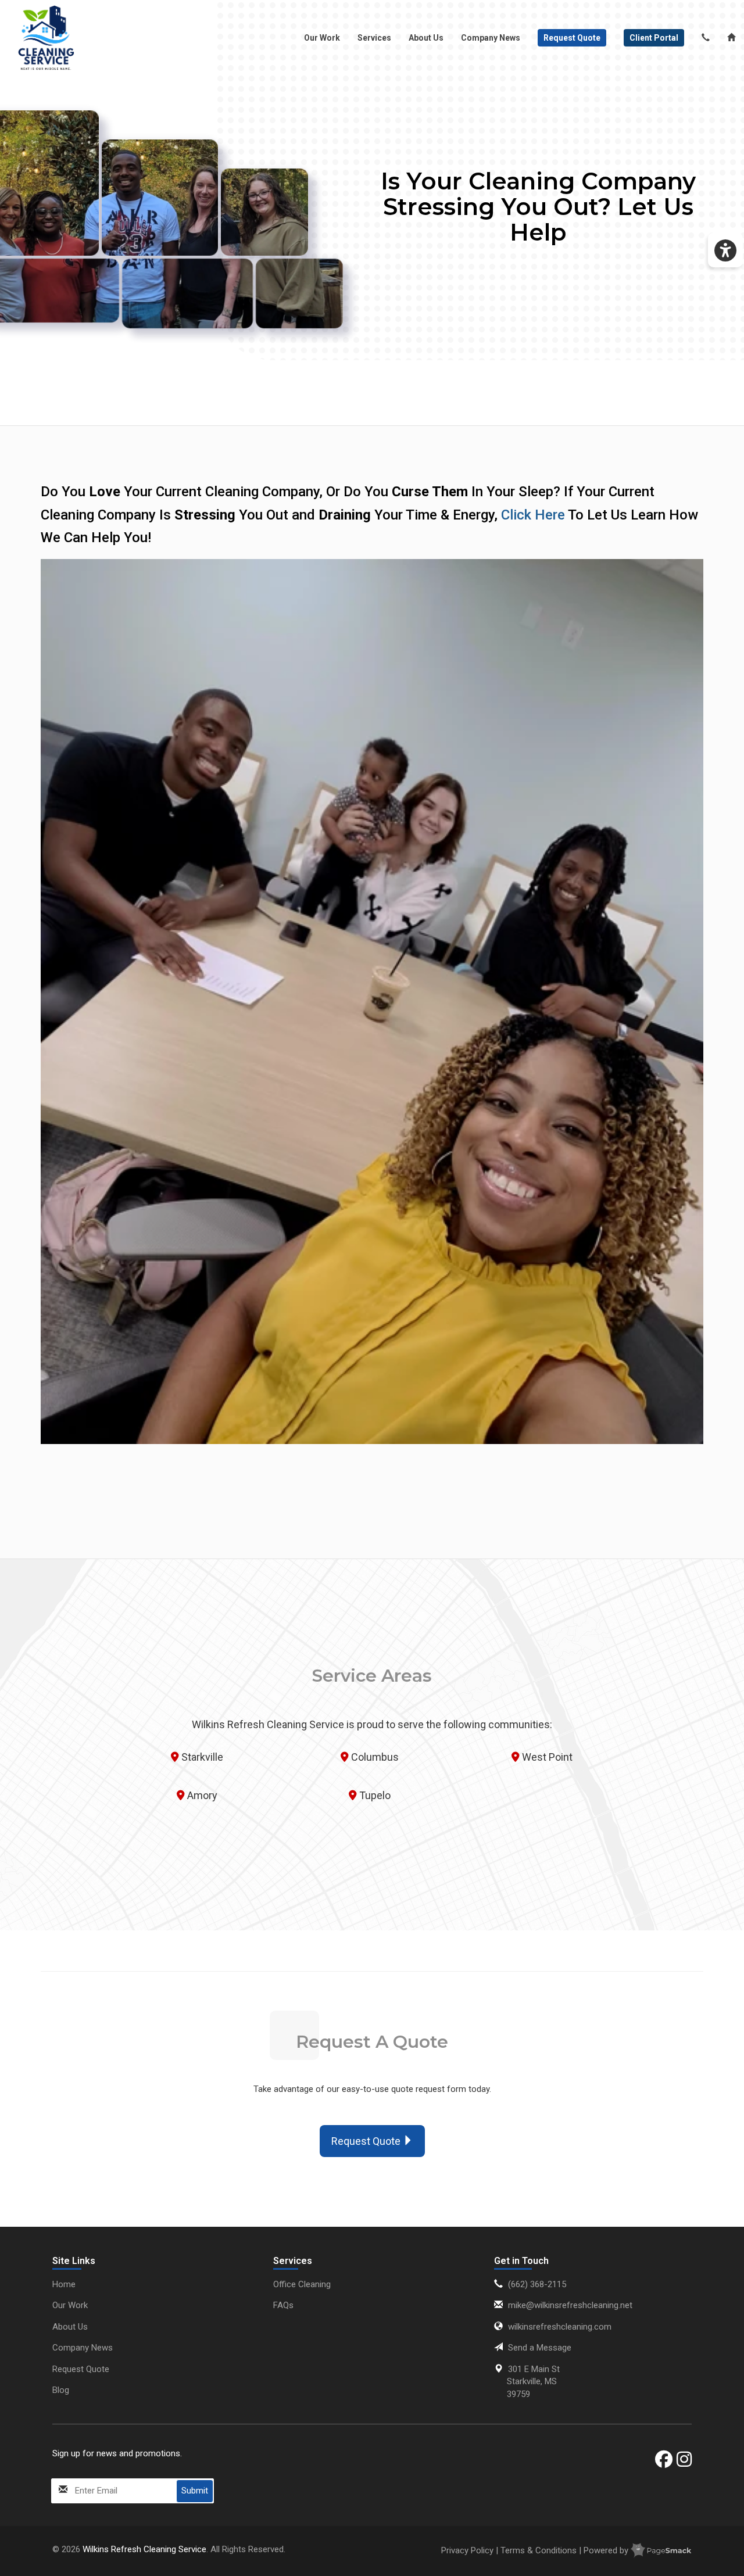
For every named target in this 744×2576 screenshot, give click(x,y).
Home (64, 2284)
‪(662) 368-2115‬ (537, 2284)
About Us (426, 38)
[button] (725, 250)
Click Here (533, 515)
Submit (195, 2491)
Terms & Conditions (539, 2550)
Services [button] (374, 38)
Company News (491, 38)
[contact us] (706, 38)
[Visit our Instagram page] (684, 2459)
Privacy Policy (468, 2550)
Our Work (322, 38)
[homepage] (46, 38)
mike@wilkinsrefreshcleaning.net (570, 2305)
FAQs (283, 2305)
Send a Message (540, 2348)
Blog (61, 2390)
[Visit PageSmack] (661, 2550)
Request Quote (81, 2369)
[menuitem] (46, 38)
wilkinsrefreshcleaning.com (560, 2327)
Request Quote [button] (367, 2141)
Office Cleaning (302, 2284)
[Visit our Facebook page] (664, 2459)
